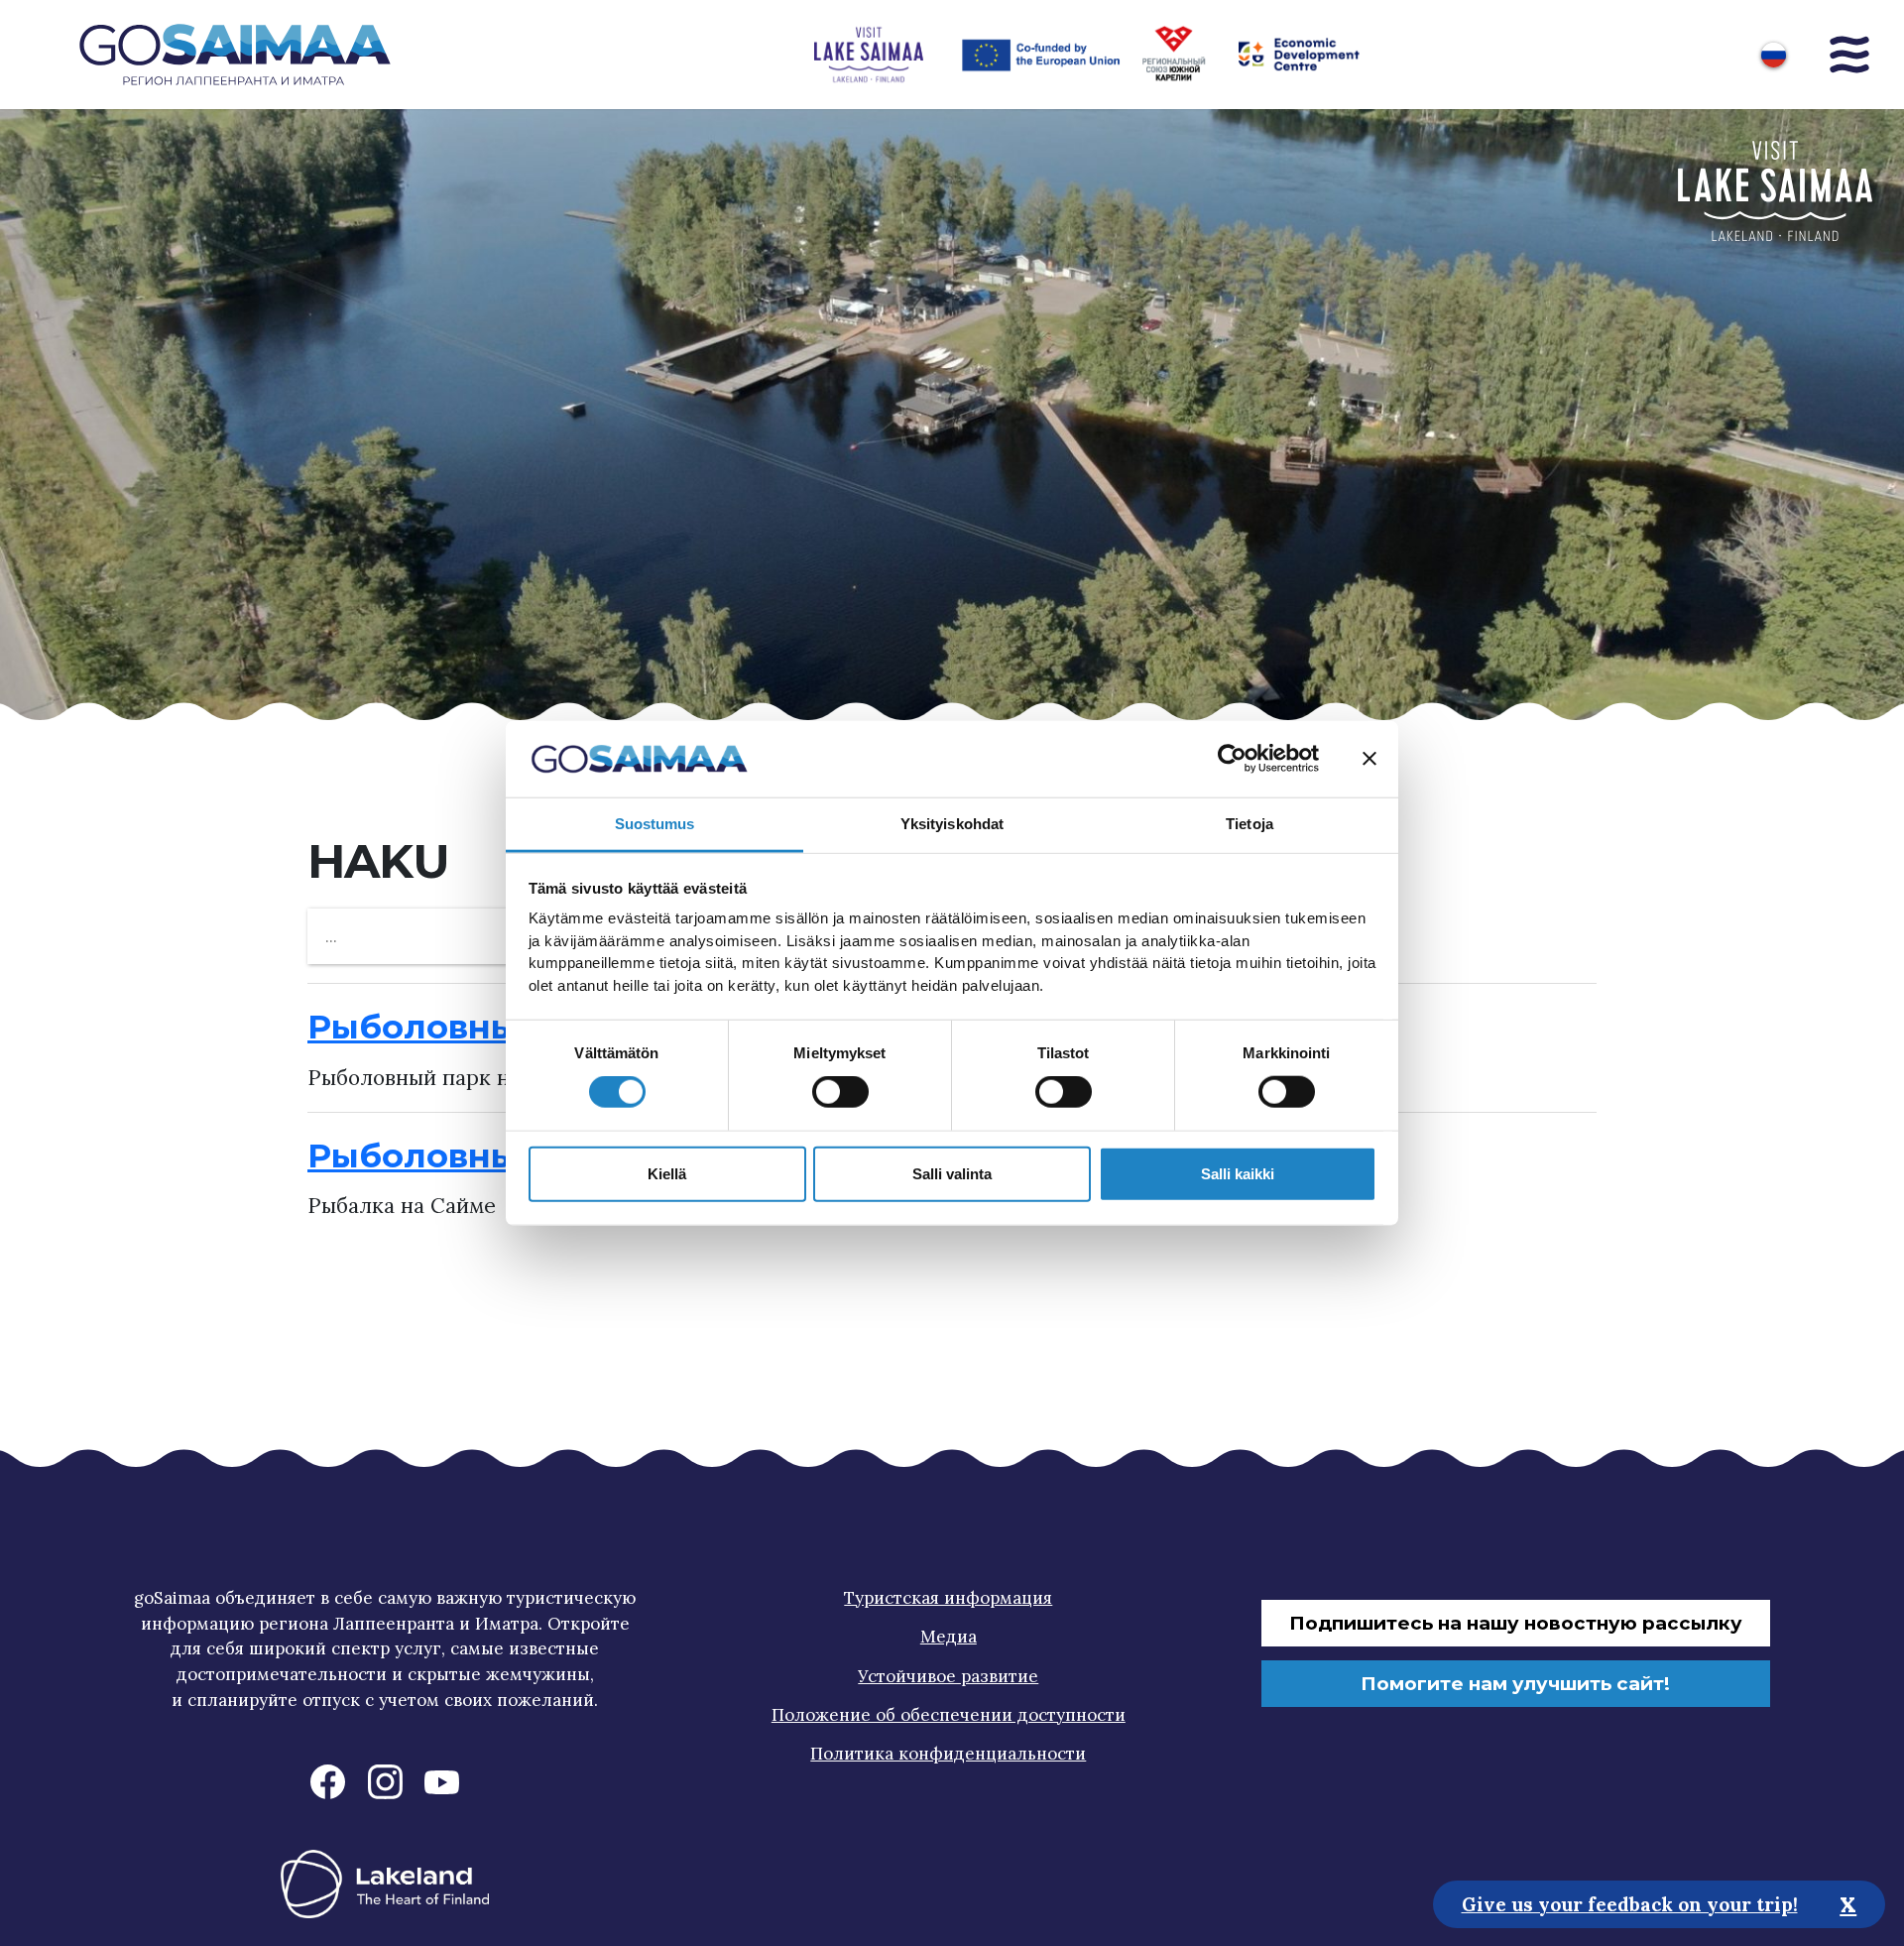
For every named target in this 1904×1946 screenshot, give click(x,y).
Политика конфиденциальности (948, 1754)
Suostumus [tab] (655, 824)
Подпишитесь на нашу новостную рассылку (1516, 1623)
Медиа (949, 1637)
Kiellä (667, 1173)
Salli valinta (952, 1173)
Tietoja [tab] (1249, 824)
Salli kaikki (1238, 1173)
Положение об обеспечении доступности (949, 1715)
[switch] (840, 1092)
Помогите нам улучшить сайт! (1515, 1684)
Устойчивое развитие (948, 1676)
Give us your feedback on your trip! (1630, 1903)
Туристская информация (948, 1598)
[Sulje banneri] (1369, 759)
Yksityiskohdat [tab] (952, 824)
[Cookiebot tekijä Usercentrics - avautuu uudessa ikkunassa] (1232, 759)
